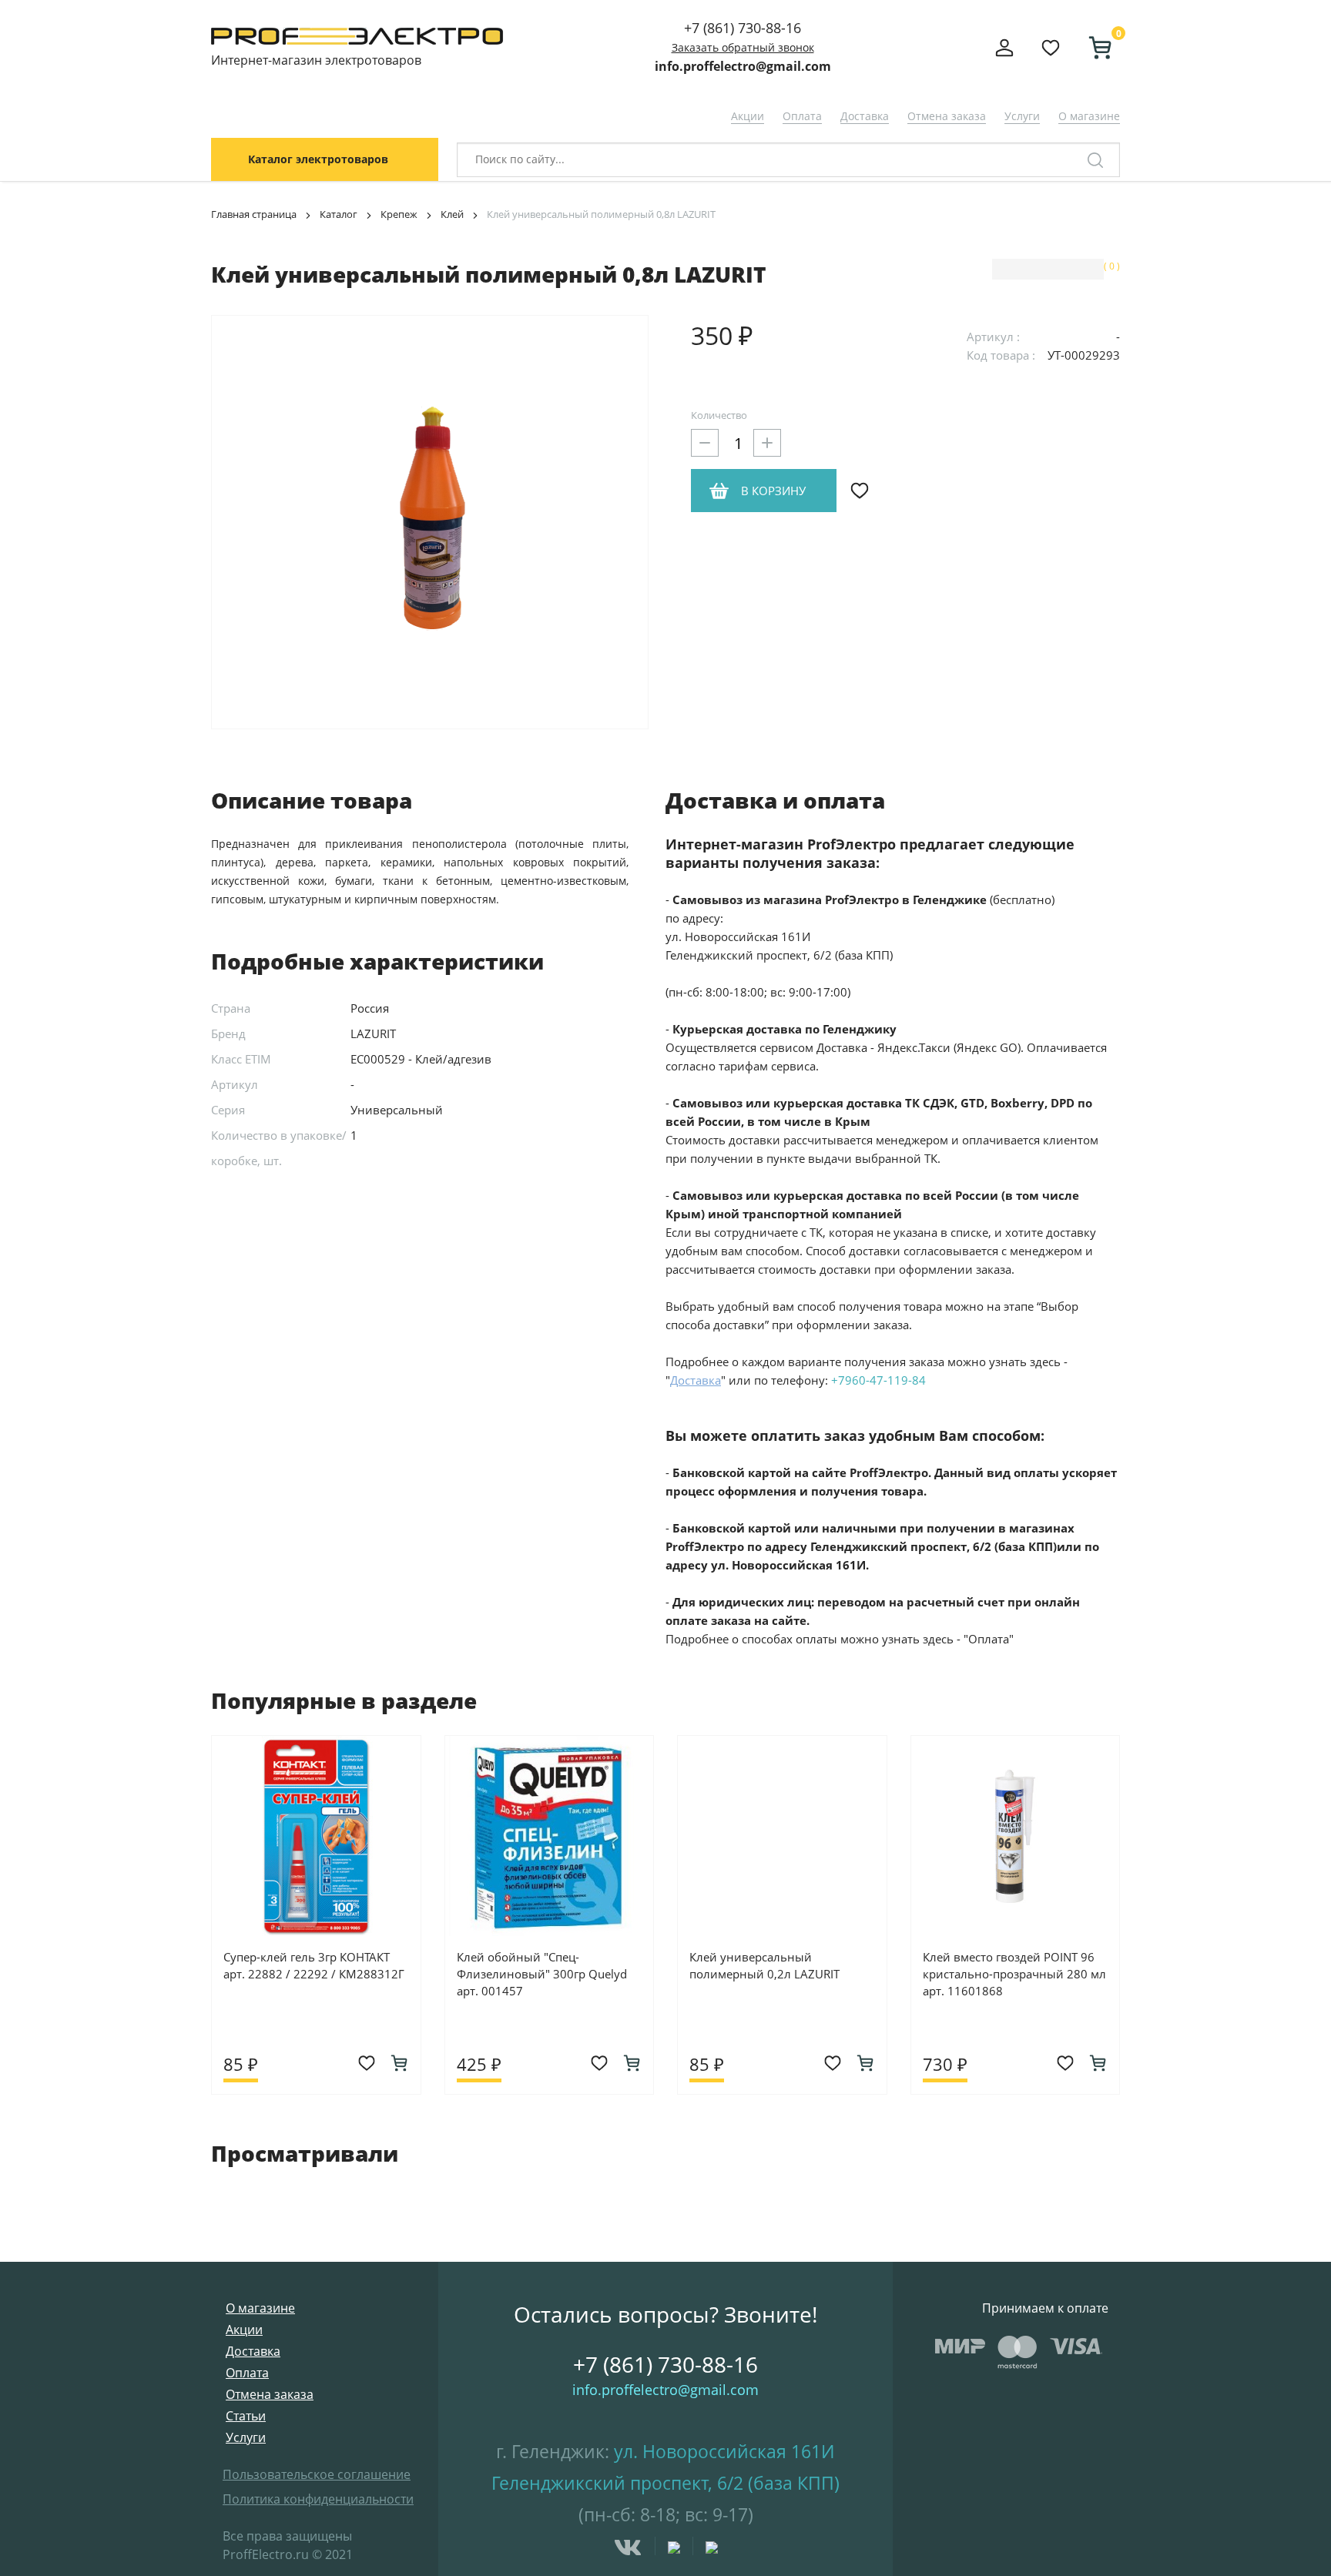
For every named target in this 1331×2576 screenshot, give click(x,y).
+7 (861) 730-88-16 (743, 28)
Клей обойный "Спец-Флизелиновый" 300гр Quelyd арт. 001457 (542, 1974)
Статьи (246, 2416)
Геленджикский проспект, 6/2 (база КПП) (665, 2483)
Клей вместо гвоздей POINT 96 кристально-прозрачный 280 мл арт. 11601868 (1014, 1974)
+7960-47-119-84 (878, 1380)
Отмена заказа (947, 116)
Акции (748, 116)
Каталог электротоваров (318, 159)
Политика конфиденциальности (318, 2499)
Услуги (1022, 116)
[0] (1094, 48)
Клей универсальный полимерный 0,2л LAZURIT (764, 1965)
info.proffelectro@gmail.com (743, 66)
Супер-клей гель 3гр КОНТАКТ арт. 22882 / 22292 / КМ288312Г (314, 1965)
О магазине (1089, 116)
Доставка (865, 116)
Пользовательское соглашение (317, 2474)
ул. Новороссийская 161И (724, 2451)
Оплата (802, 116)
